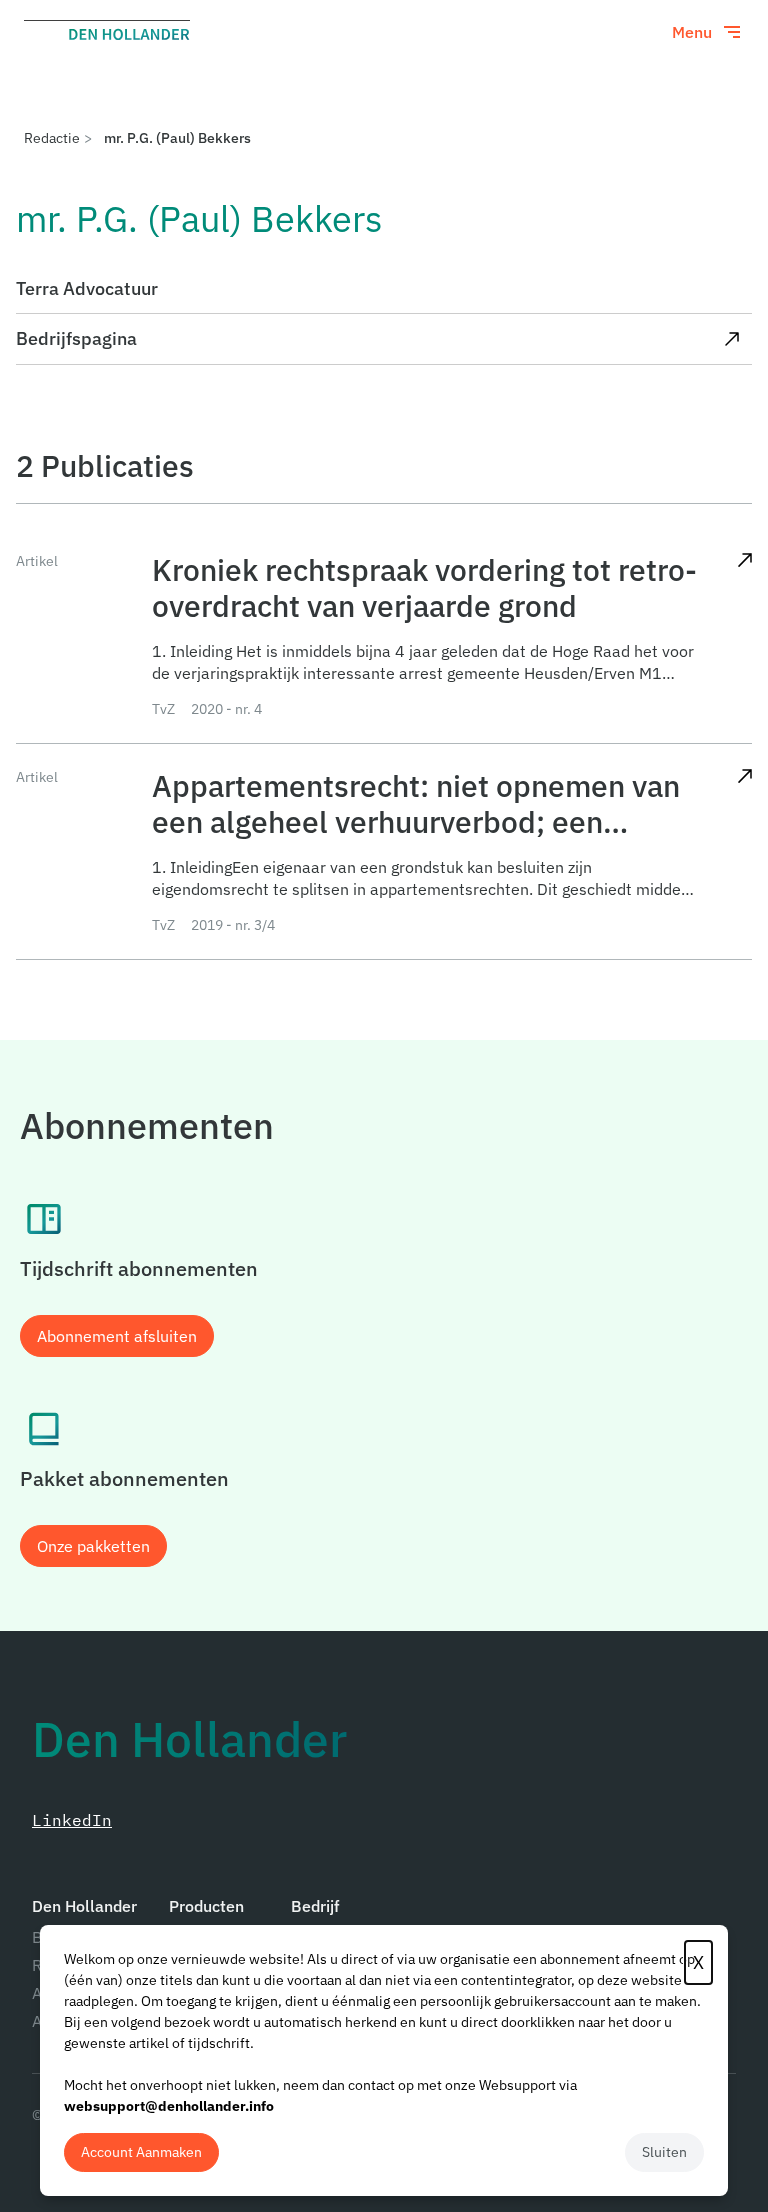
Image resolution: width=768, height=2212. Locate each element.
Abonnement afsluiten (117, 1336)
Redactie (52, 138)
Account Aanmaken (141, 2152)
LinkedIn (72, 1820)
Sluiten (664, 2152)
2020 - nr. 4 (226, 709)
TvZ (163, 709)
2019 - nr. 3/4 (233, 925)
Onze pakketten (93, 1546)
